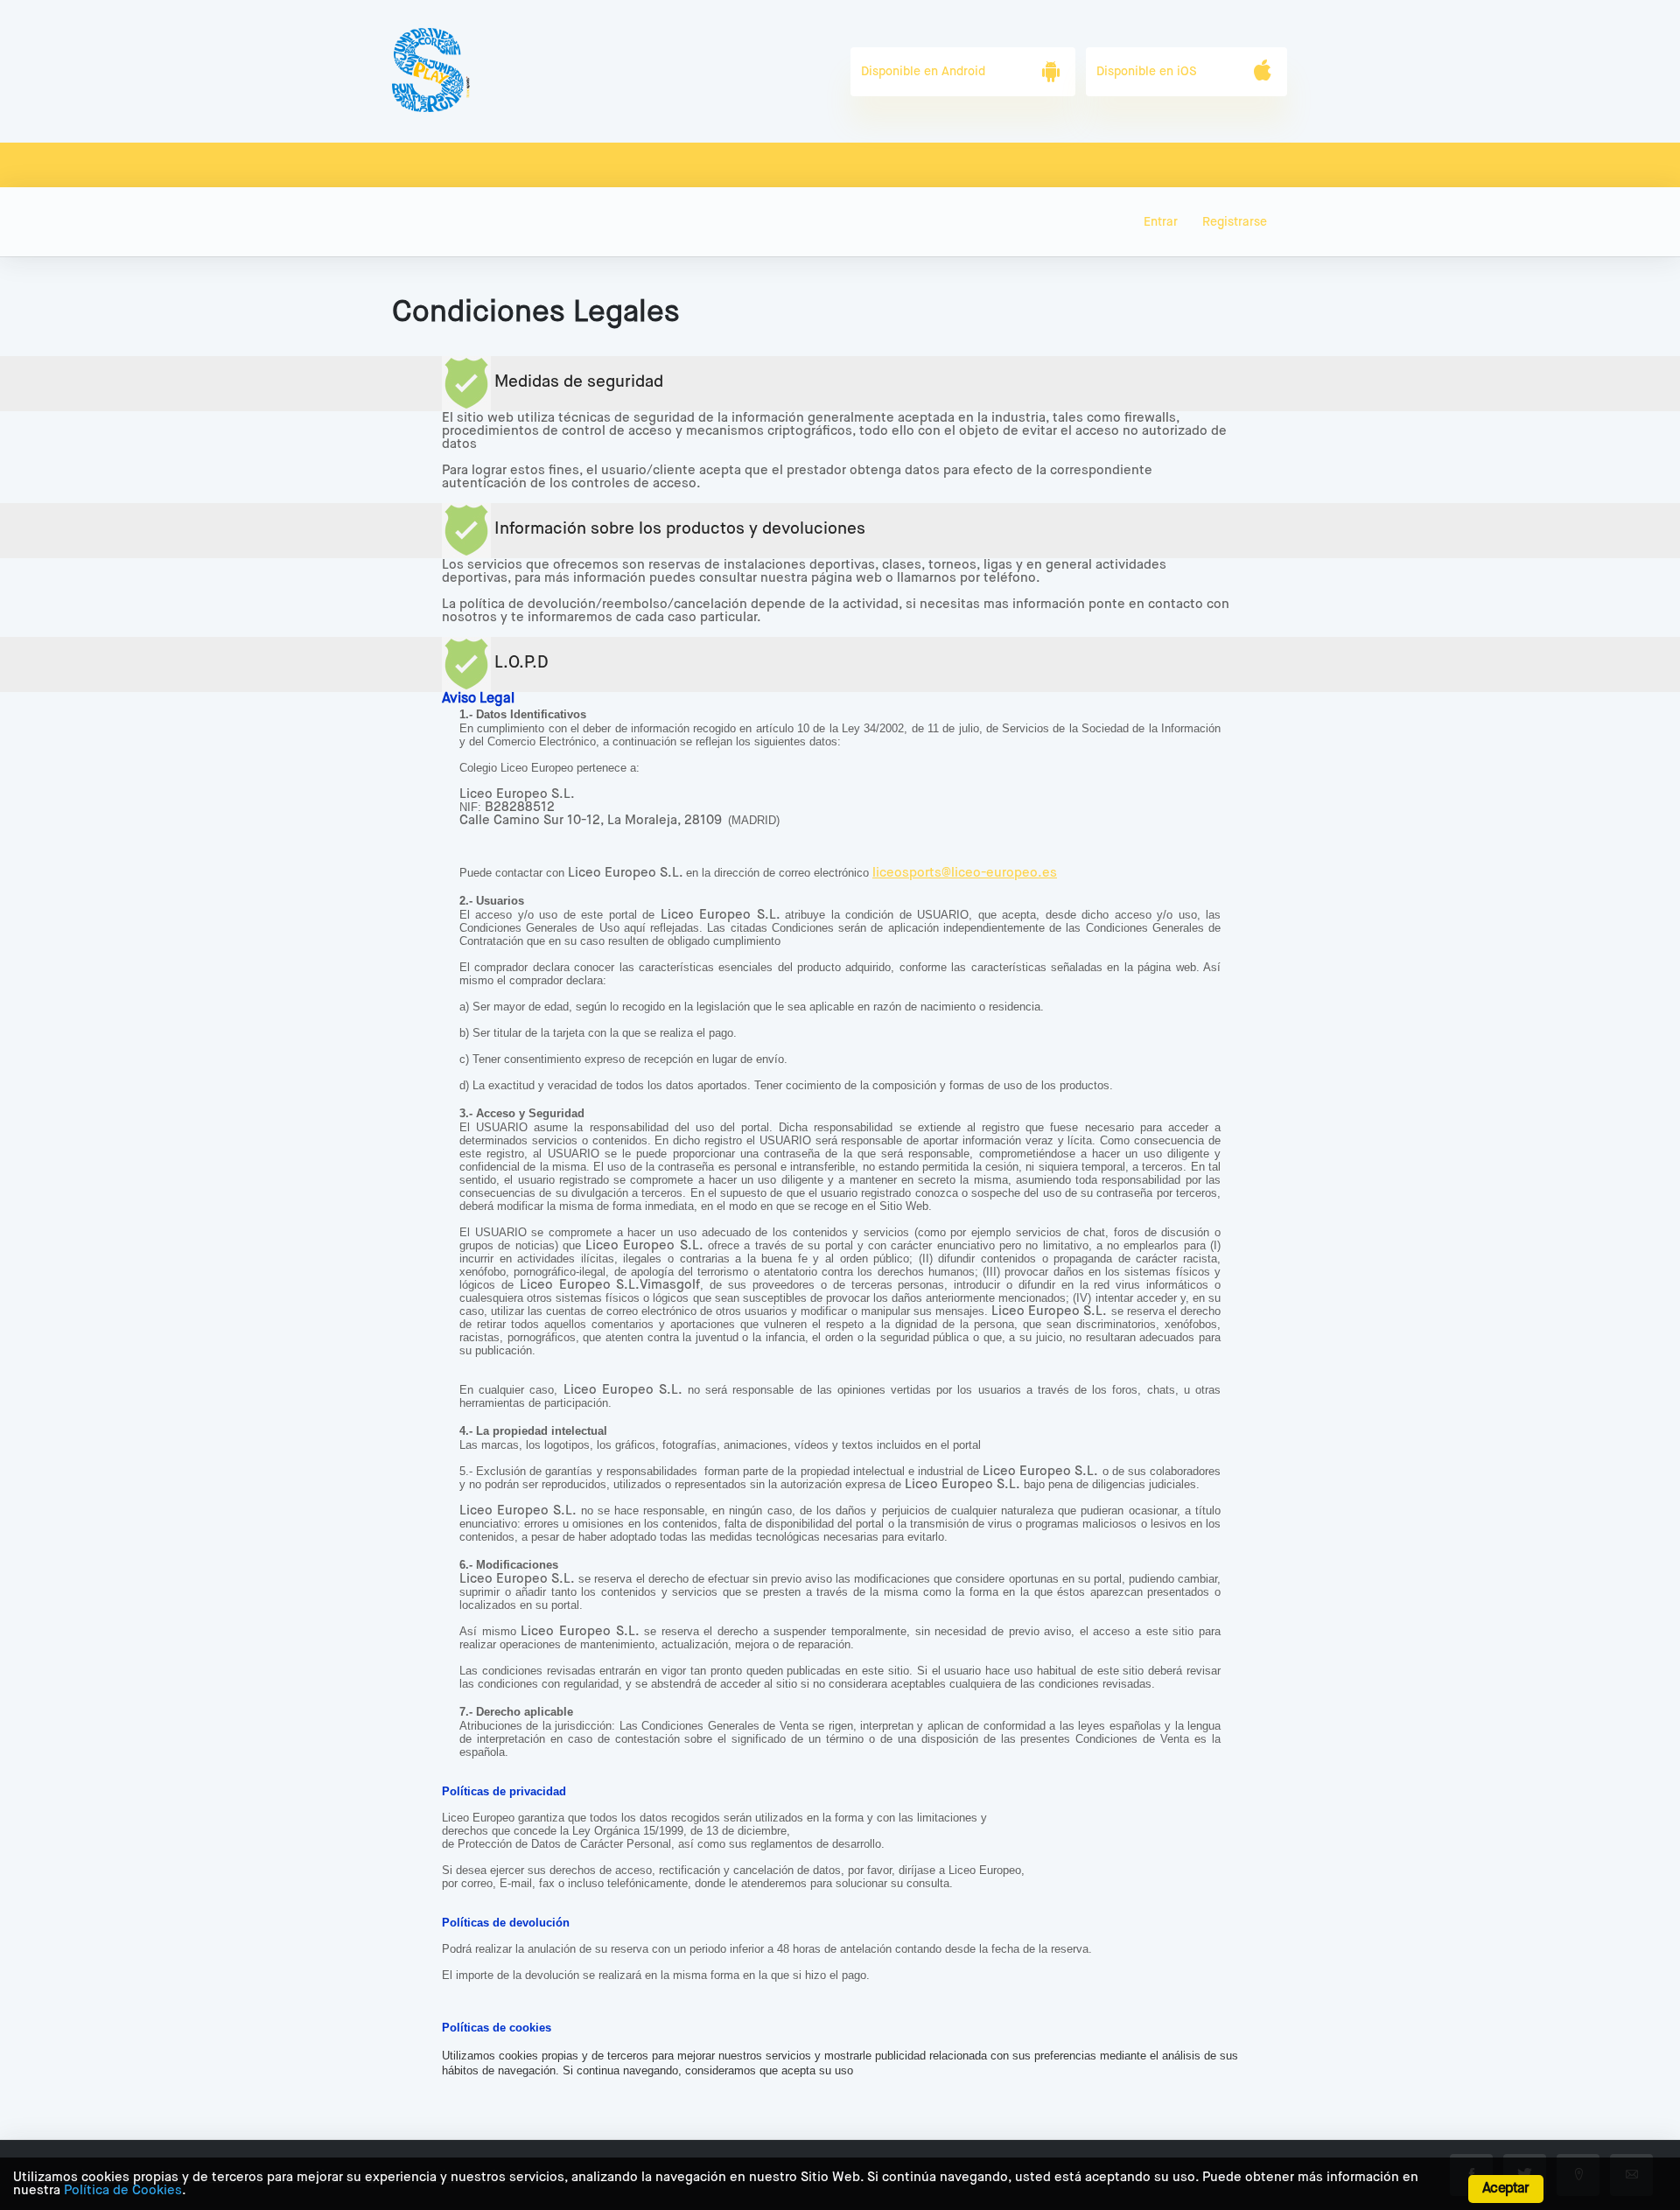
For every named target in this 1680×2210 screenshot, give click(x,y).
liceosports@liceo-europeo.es (965, 873)
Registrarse (1235, 222)
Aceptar (1505, 2189)
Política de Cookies (123, 2190)
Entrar (1161, 222)
